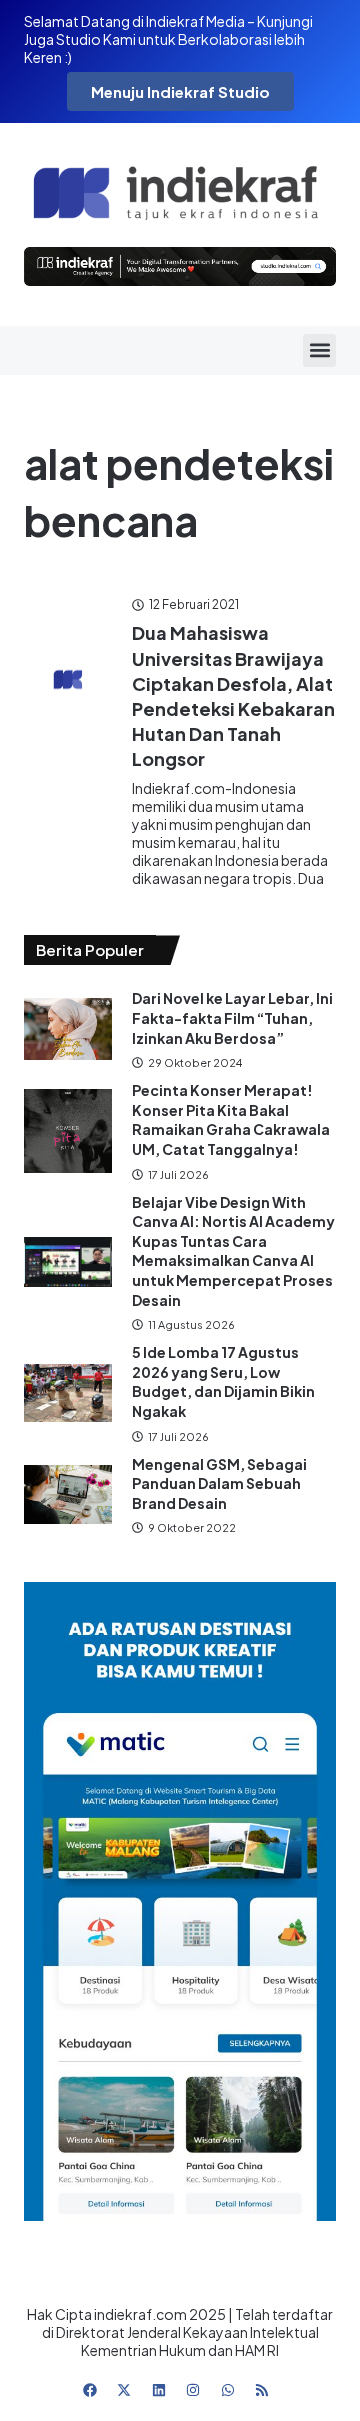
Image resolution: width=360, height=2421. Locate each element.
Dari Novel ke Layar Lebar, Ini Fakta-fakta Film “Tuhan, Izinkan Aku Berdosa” (232, 1017)
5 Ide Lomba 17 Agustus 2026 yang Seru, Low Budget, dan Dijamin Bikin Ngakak (223, 1381)
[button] (319, 350)
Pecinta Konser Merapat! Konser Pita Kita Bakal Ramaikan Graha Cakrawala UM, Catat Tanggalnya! (231, 1119)
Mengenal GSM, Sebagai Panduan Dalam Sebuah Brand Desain (219, 1483)
